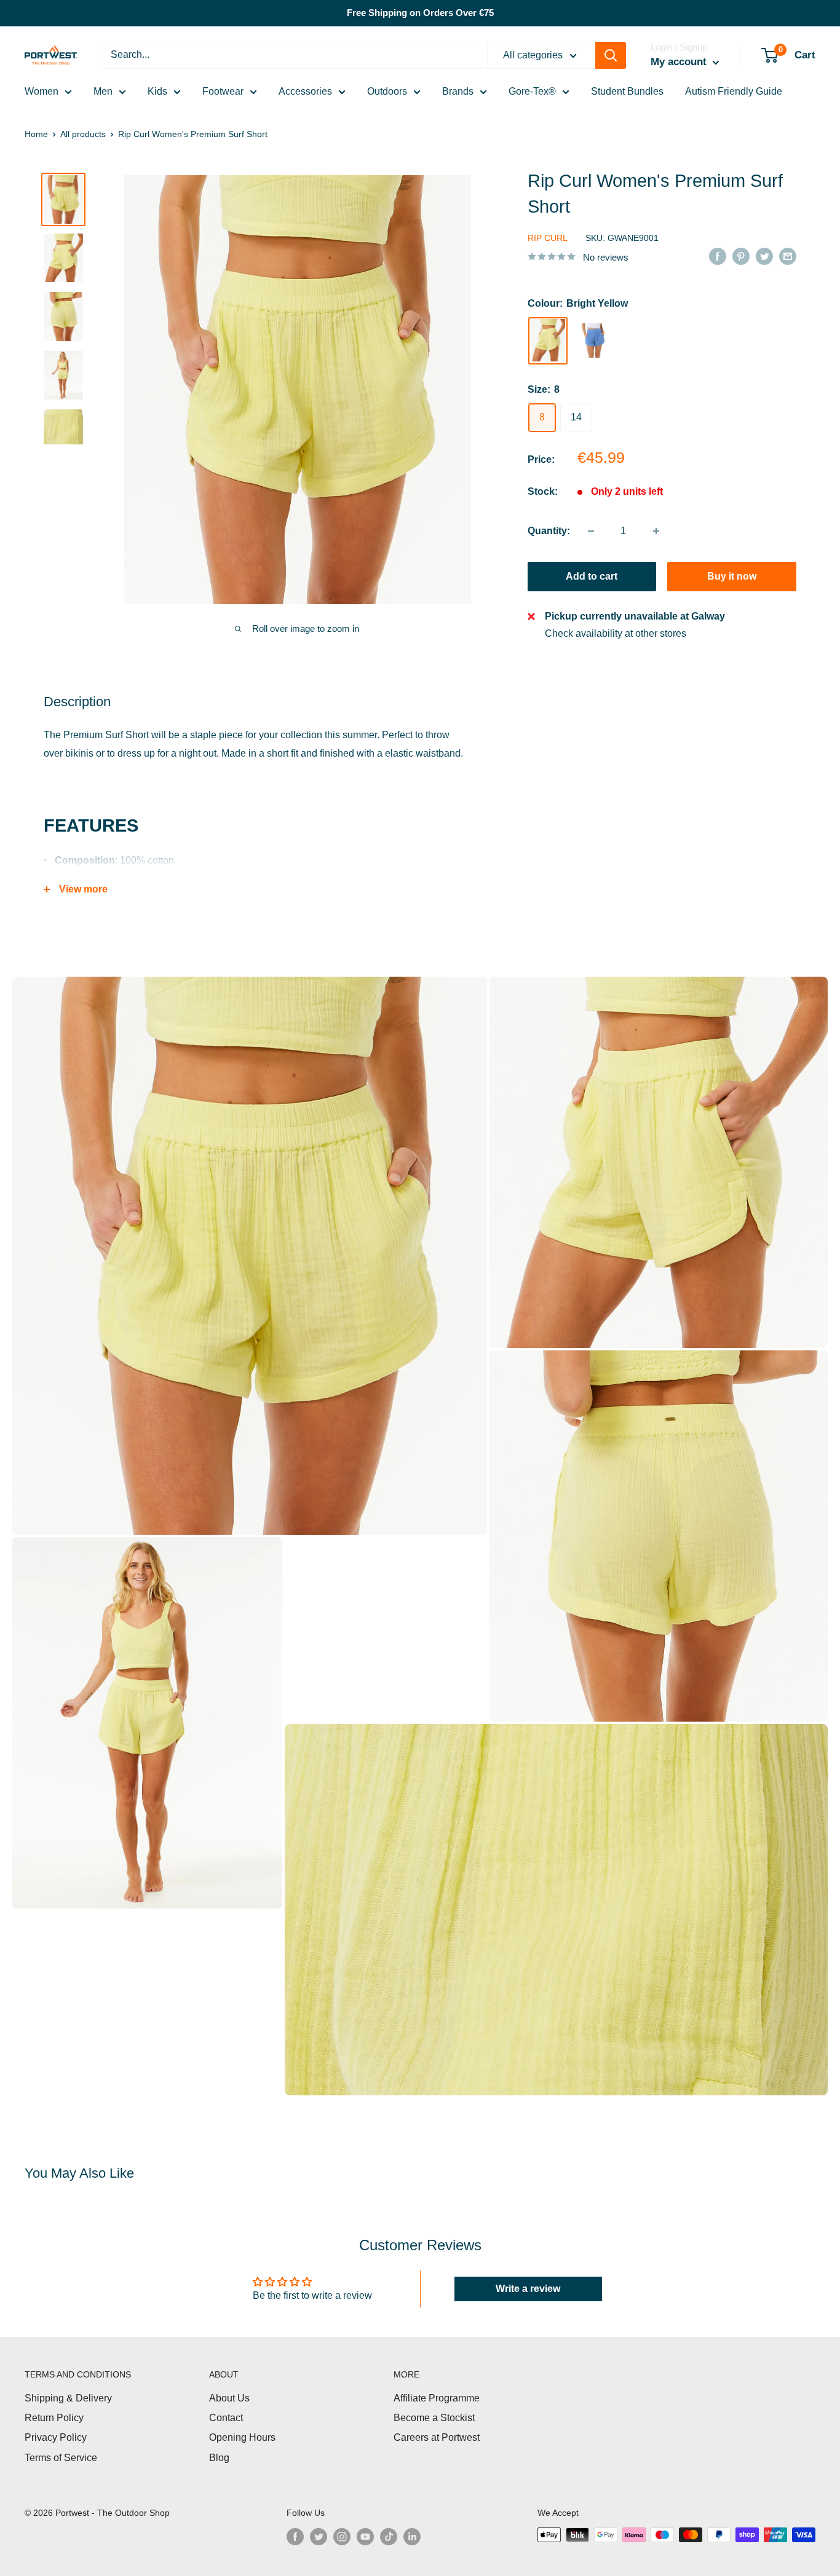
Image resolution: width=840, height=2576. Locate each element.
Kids (157, 91)
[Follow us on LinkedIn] (412, 2536)
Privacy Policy (56, 2437)
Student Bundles (627, 91)
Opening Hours (242, 2437)
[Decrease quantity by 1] (591, 531)
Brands (458, 91)
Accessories (305, 91)
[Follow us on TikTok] (389, 2536)
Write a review (528, 2289)
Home (36, 134)
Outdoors (387, 91)
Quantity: (549, 531)
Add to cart (592, 576)
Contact (226, 2418)
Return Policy (54, 2418)
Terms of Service (61, 2458)
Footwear (223, 91)
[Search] (611, 55)
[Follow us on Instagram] (342, 2536)
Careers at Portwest (437, 2437)
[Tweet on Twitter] (764, 256)
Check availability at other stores (616, 633)
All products (83, 134)
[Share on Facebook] (718, 256)
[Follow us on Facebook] (295, 2536)
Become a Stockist (434, 2418)
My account (680, 62)
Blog (219, 2458)
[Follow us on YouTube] (365, 2536)
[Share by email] (788, 256)
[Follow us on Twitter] (319, 2536)
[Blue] (593, 341)
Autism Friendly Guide (734, 91)
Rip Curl (548, 238)
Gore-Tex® (532, 91)
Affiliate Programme (437, 2398)
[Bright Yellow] (548, 340)
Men (103, 91)
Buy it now (732, 576)
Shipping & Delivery (68, 2398)
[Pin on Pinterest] (741, 256)
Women (42, 91)
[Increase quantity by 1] (656, 531)
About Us (229, 2398)
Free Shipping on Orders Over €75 (420, 13)
